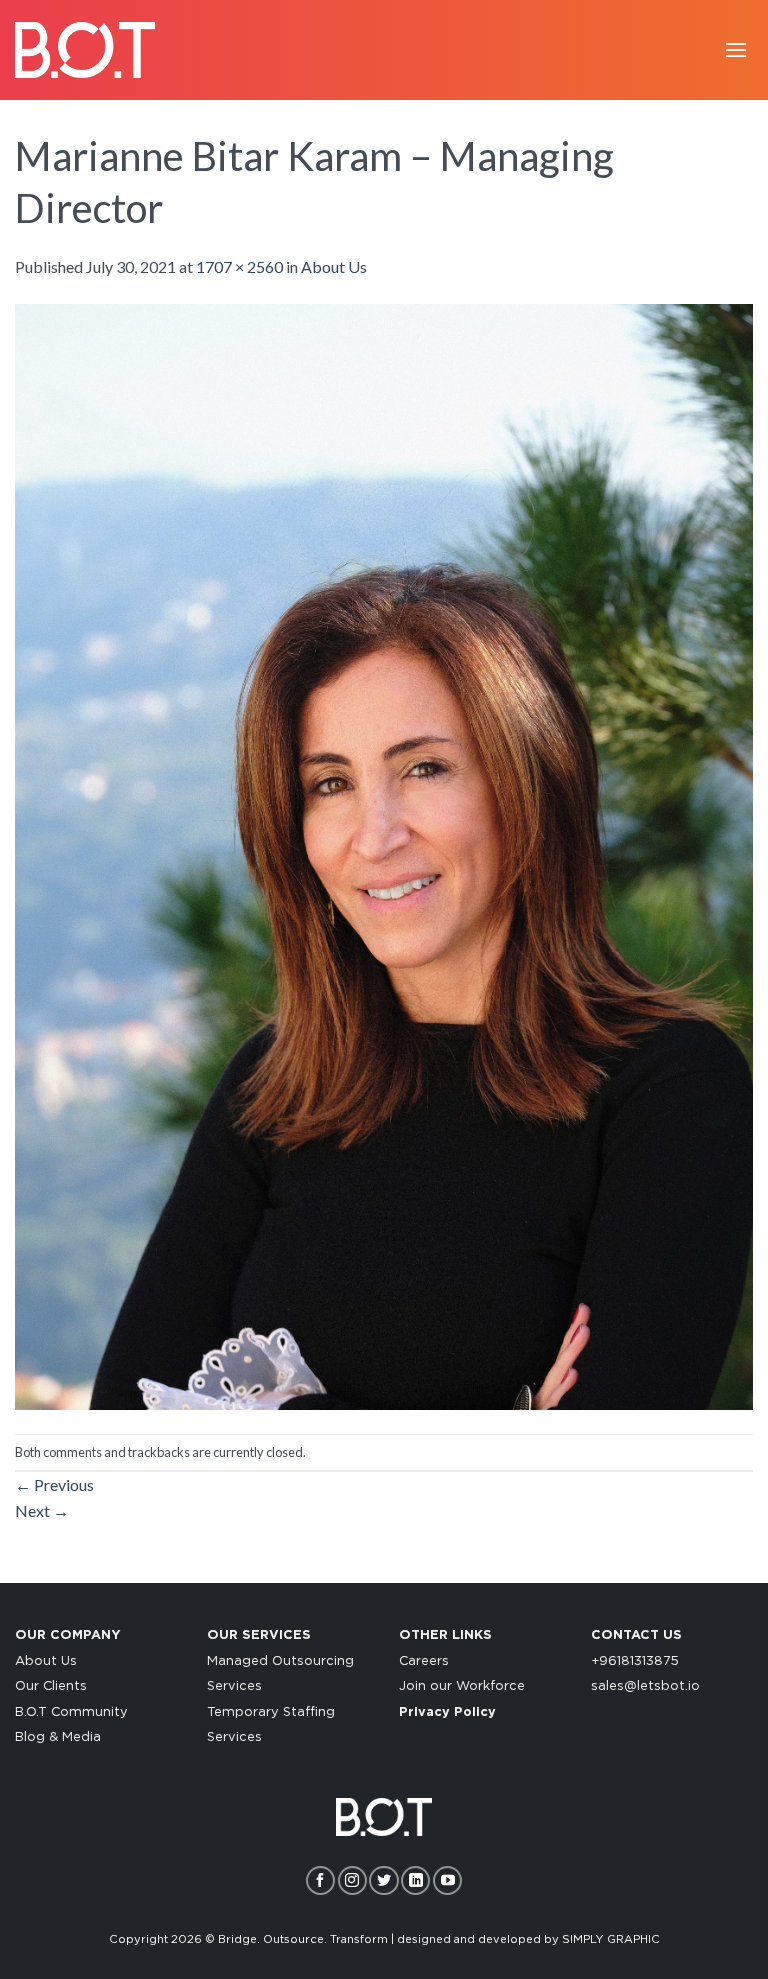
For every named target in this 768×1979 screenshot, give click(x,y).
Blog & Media (58, 1737)
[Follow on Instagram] (352, 1880)
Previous (54, 1484)
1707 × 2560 (239, 266)
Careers (424, 1661)
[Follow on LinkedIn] (415, 1880)
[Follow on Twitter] (383, 1880)
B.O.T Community (71, 1712)
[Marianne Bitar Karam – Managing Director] (384, 854)
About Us (334, 266)
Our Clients (51, 1686)
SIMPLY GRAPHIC (611, 1939)
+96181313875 (635, 1661)
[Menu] (736, 49)
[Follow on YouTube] (447, 1880)
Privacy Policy (447, 1712)
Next (42, 1510)
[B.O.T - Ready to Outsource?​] (85, 49)
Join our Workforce (462, 1686)
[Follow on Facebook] (320, 1880)
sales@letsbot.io (645, 1686)
